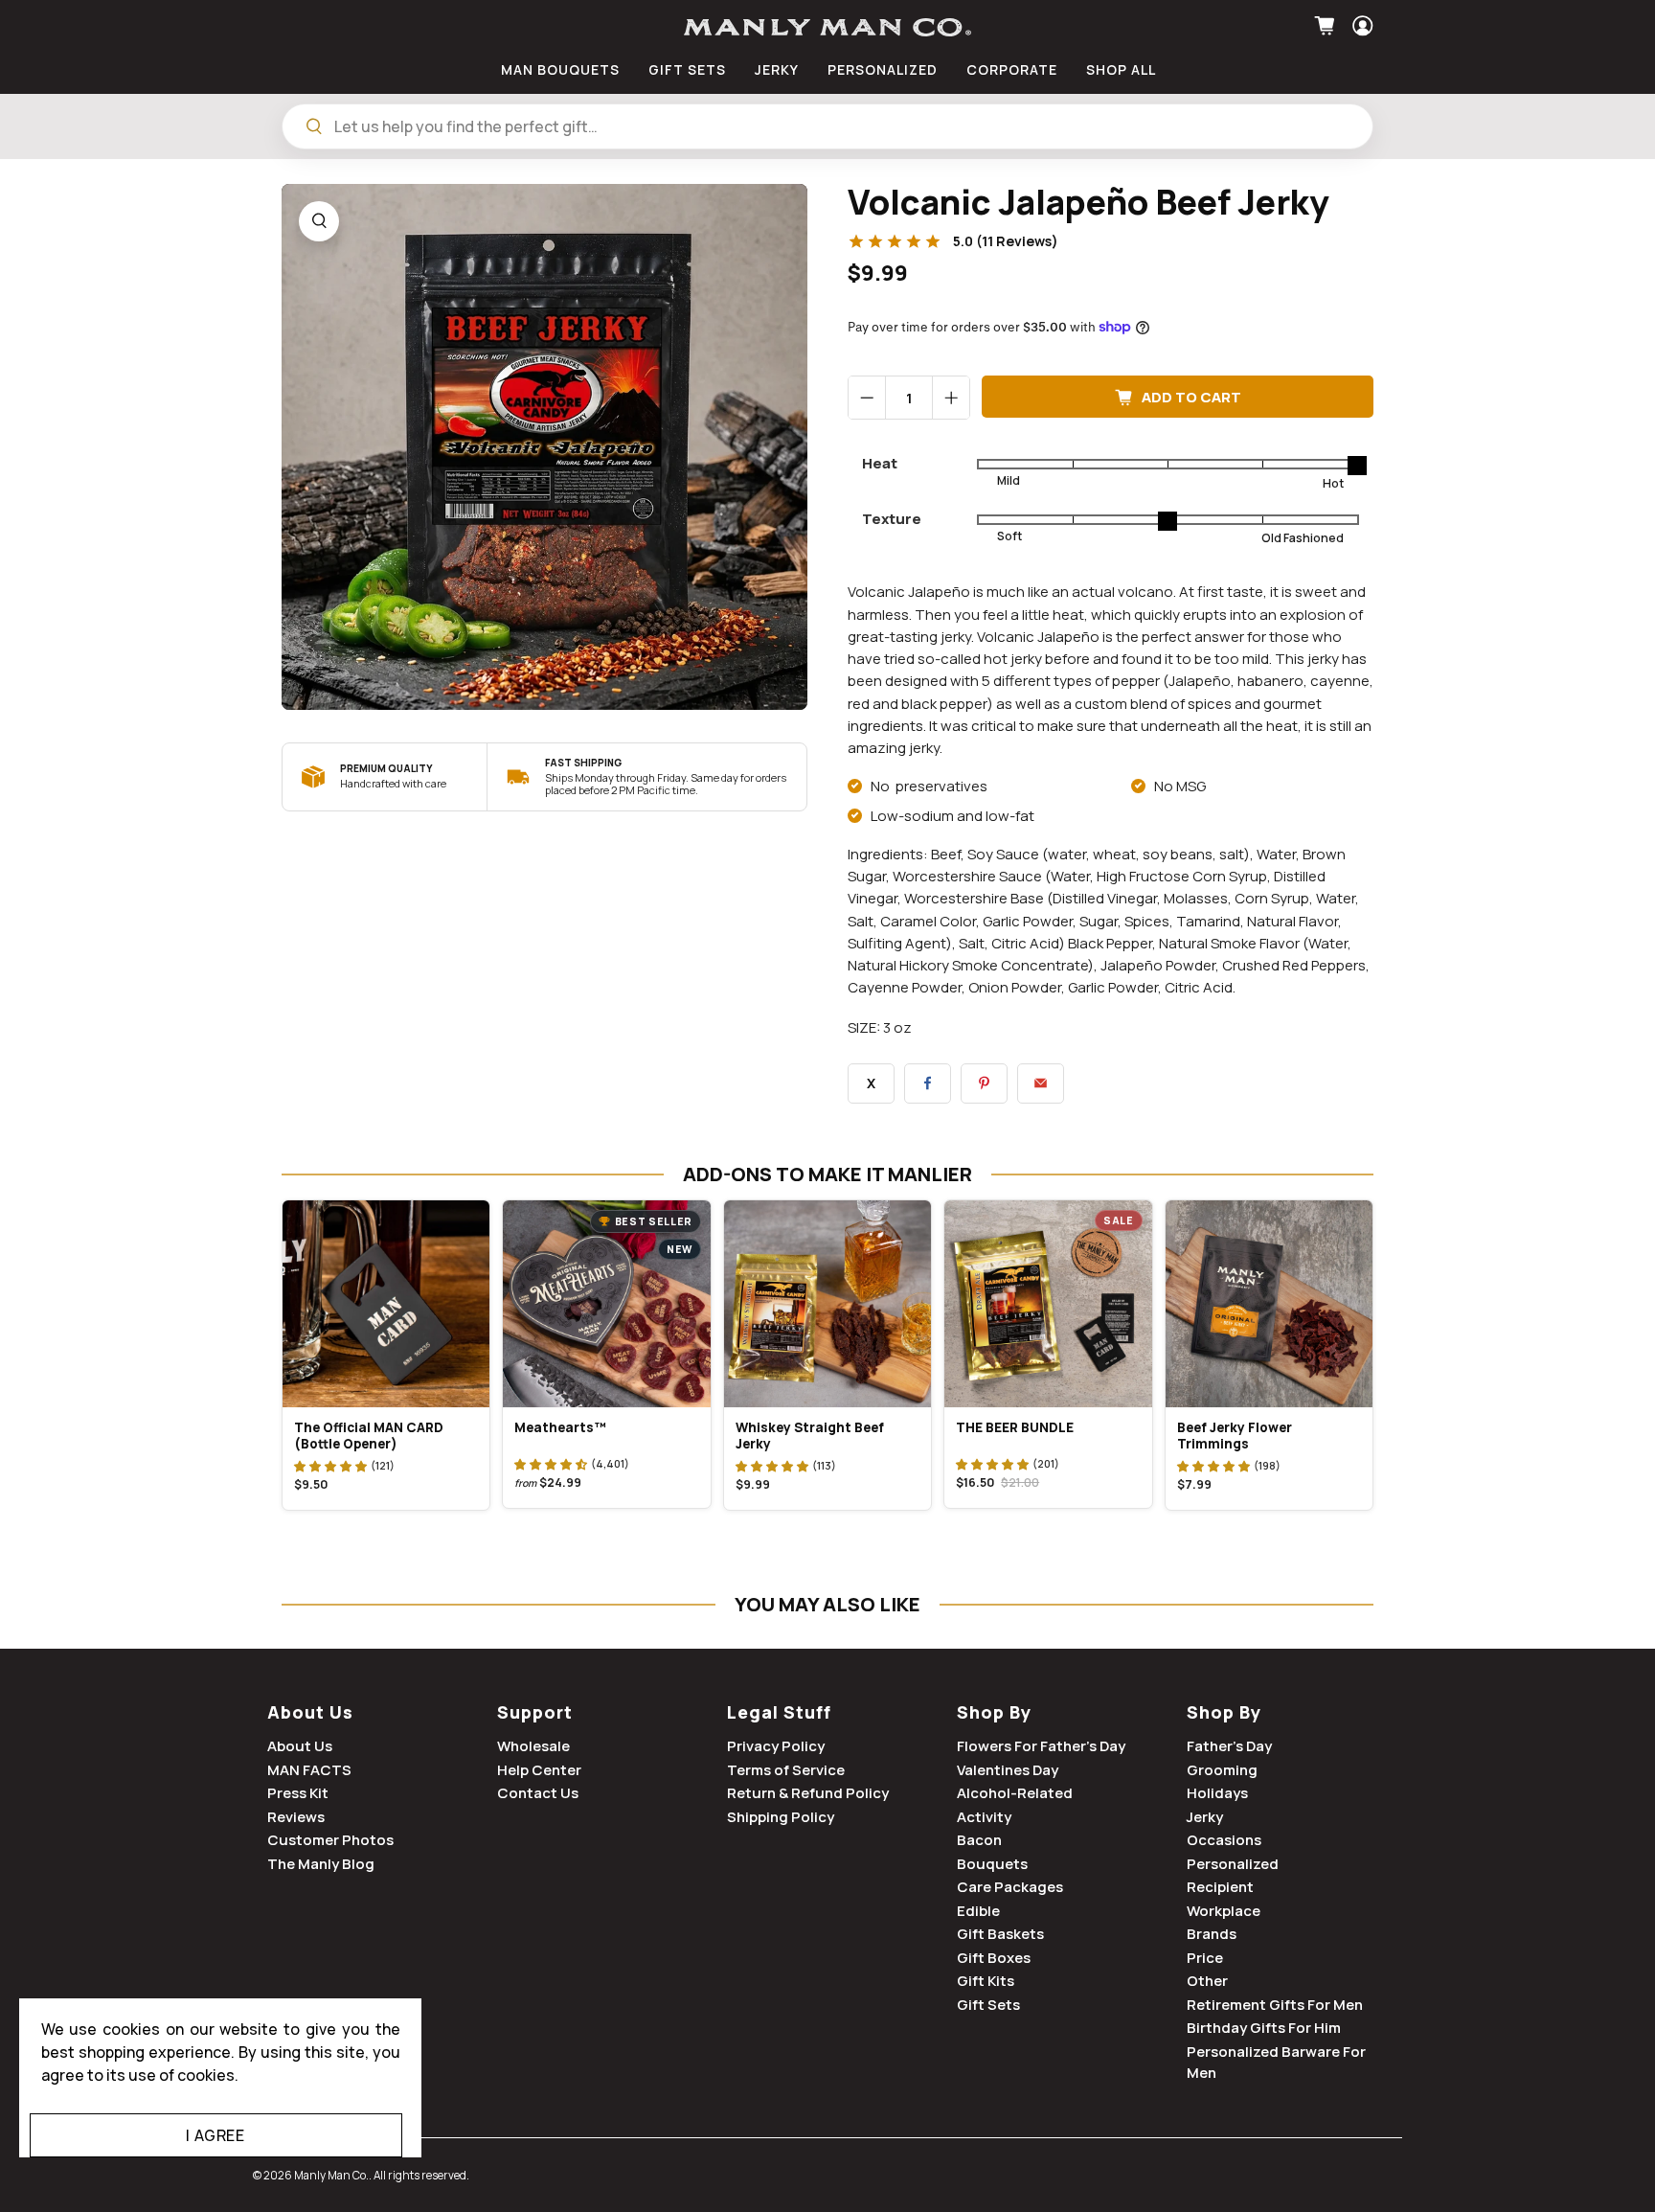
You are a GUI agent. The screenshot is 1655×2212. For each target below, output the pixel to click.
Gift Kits (986, 1981)
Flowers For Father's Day (1041, 1746)
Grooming (1222, 1770)
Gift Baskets (1000, 1934)
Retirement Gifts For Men (1275, 2005)
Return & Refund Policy (808, 1793)
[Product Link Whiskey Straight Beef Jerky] (827, 1304)
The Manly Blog (321, 1864)
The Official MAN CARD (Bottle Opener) (369, 1436)
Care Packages (1010, 1887)
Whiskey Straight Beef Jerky (810, 1436)
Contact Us (538, 1793)
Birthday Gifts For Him (1264, 2028)
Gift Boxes (994, 1958)
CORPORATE (1012, 69)
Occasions (1224, 1840)
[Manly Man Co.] (827, 27)
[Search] (314, 126)
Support (535, 1712)
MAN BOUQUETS (560, 69)
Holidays (1217, 1793)
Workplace (1224, 1911)
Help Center (539, 1770)
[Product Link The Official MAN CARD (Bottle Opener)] (386, 1304)
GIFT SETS (687, 69)
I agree (215, 2135)
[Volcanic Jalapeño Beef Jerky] (544, 447)
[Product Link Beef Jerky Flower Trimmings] (1269, 1304)
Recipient (1220, 1887)
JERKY (777, 69)
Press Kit (298, 1793)
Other (1207, 1981)
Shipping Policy (781, 1817)
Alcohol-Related (1015, 1793)
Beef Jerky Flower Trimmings (1235, 1436)
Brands (1212, 1934)
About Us (310, 1712)
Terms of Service (786, 1770)
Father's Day (1229, 1746)
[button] (330, 1466)
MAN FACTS (309, 1770)
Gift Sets (988, 2005)
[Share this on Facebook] (928, 1083)
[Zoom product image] (319, 221)
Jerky (1205, 1817)
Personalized (1233, 1864)
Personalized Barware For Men (1276, 2063)
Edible (978, 1911)
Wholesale (533, 1746)
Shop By (994, 1712)
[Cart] (1327, 26)
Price (1205, 1958)
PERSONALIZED (883, 69)
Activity (984, 1817)
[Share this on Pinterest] (984, 1083)
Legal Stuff (779, 1712)
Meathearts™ (560, 1427)
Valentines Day (1008, 1770)
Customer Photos (330, 1840)
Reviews (296, 1817)
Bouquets (992, 1864)
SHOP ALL (1121, 69)
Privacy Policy (776, 1746)
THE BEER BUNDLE (1015, 1427)
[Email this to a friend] (1041, 1083)
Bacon (979, 1840)
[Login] (1360, 26)
